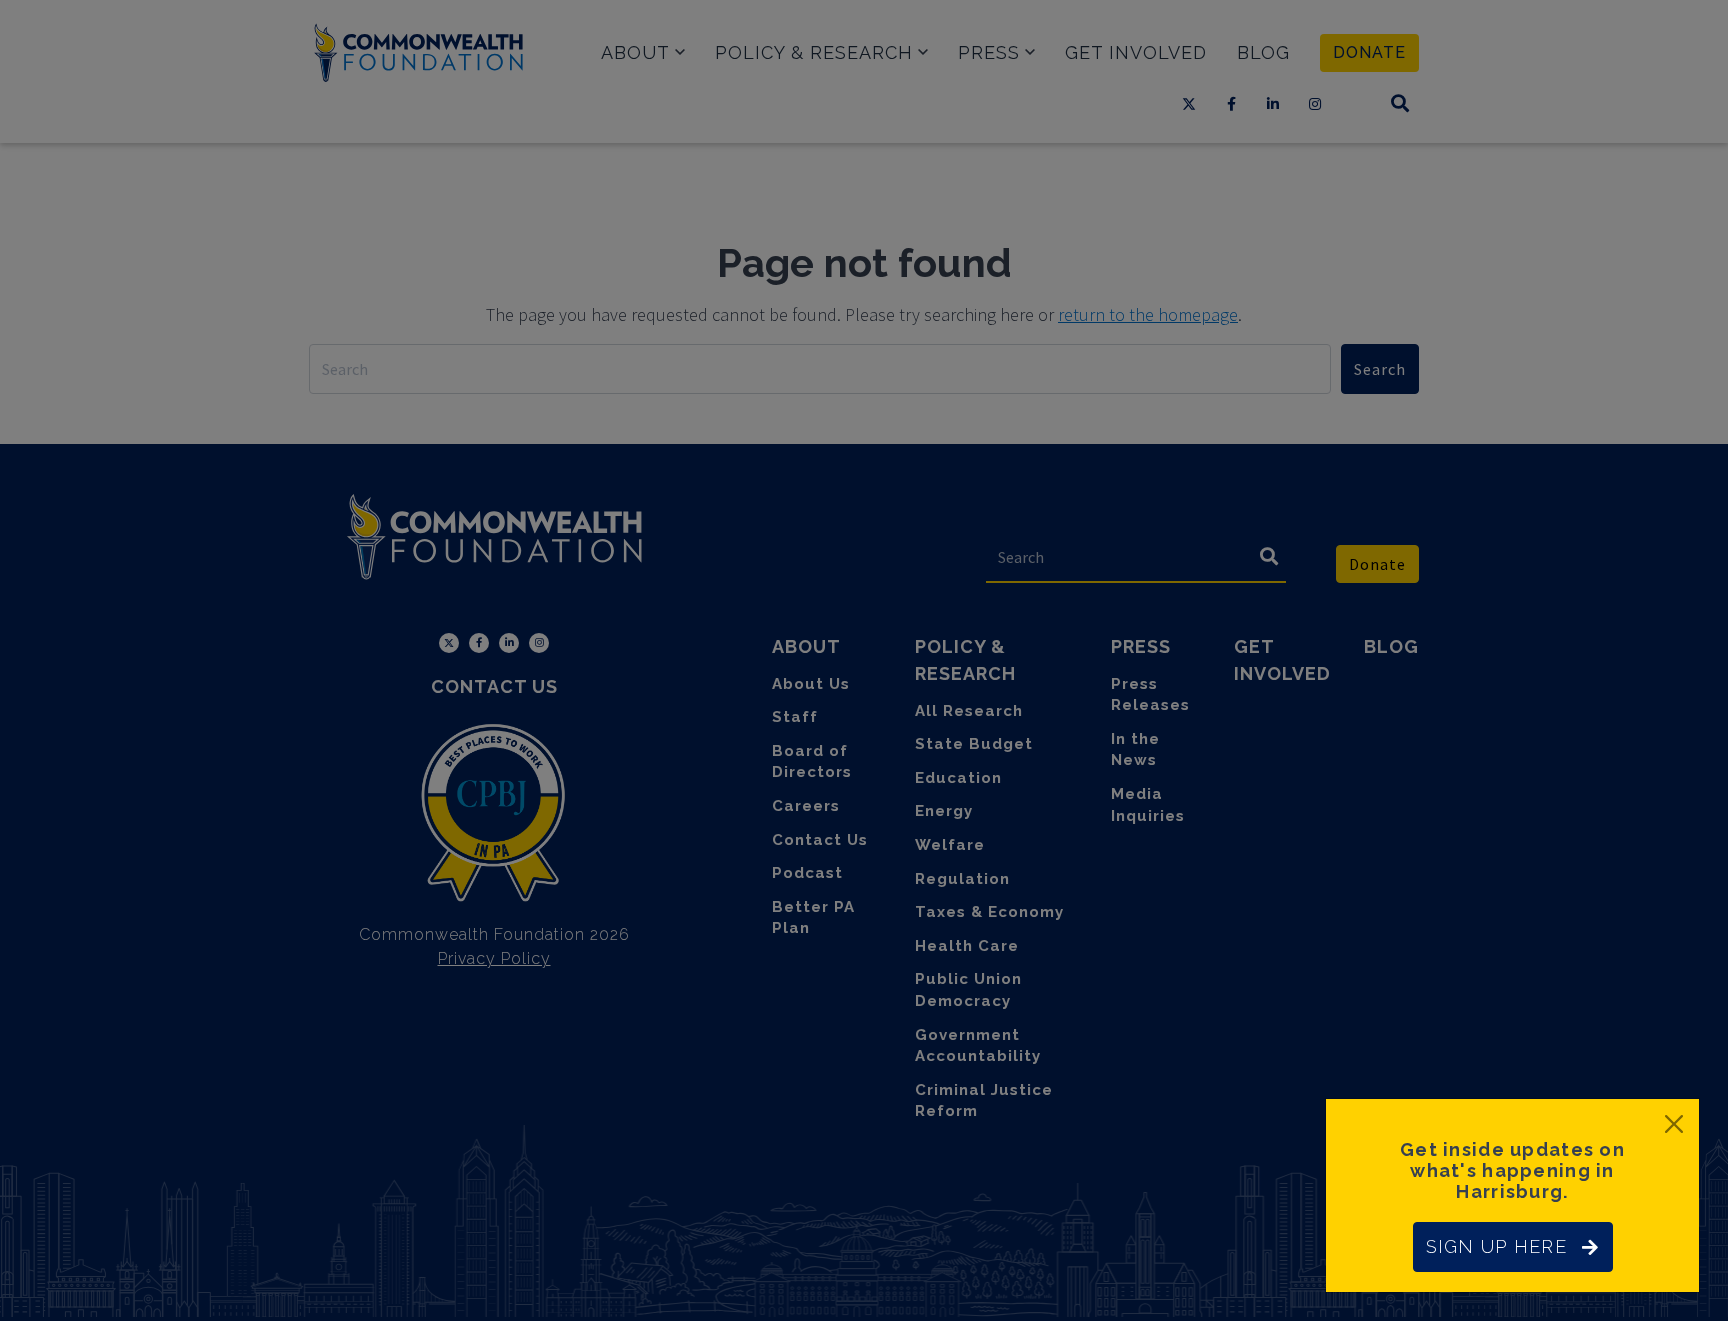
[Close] (1674, 1124)
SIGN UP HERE (1496, 1246)
